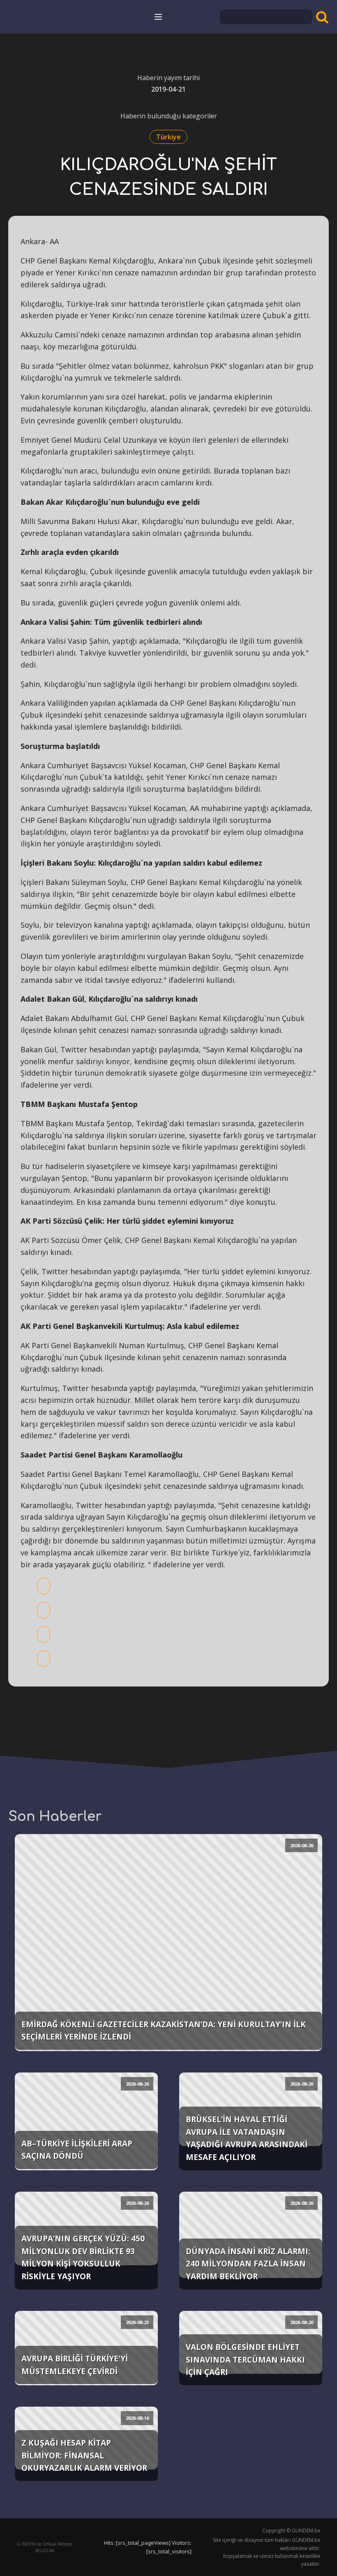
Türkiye (168, 137)
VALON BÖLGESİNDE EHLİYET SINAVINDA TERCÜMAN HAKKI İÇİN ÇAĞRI (245, 2359)
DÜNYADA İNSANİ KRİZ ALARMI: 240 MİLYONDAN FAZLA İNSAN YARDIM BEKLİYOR (248, 2264)
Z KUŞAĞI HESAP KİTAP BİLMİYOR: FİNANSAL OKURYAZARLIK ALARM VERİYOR (84, 2455)
